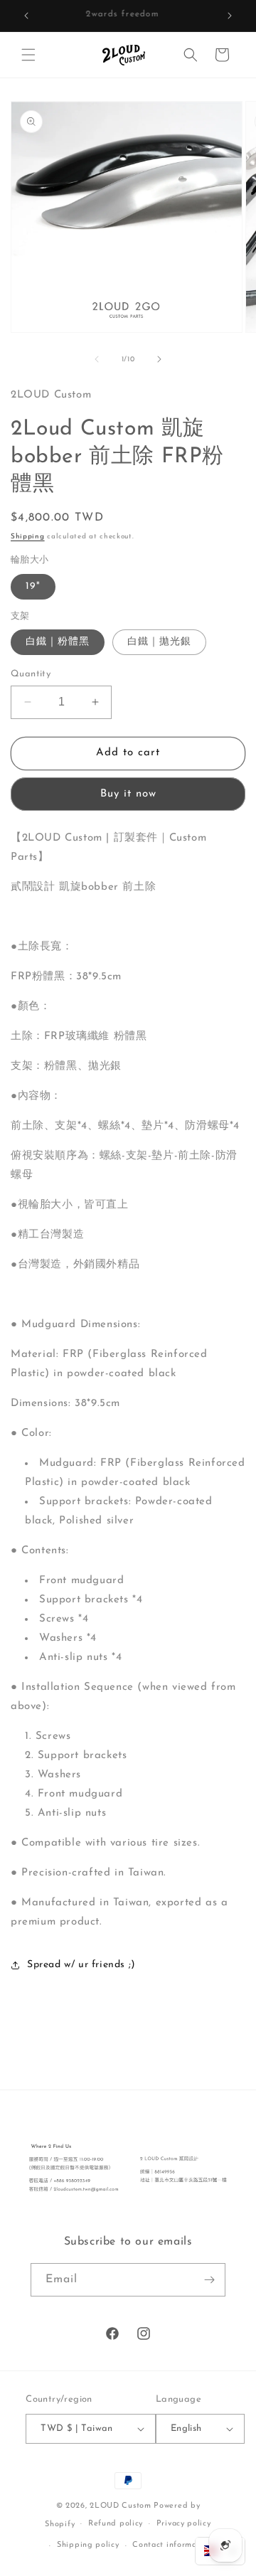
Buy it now (128, 794)
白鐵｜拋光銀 (159, 642)
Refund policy (116, 2524)
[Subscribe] (209, 2280)
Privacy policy (184, 2524)
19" (33, 586)
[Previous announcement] (26, 16)
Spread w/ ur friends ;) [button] (81, 1965)
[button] (28, 55)
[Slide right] (159, 359)
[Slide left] (97, 359)
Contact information (172, 2545)
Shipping (28, 537)
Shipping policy (88, 2545)
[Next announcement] (230, 16)
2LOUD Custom (120, 2506)
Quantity (31, 674)
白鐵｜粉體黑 (58, 642)
